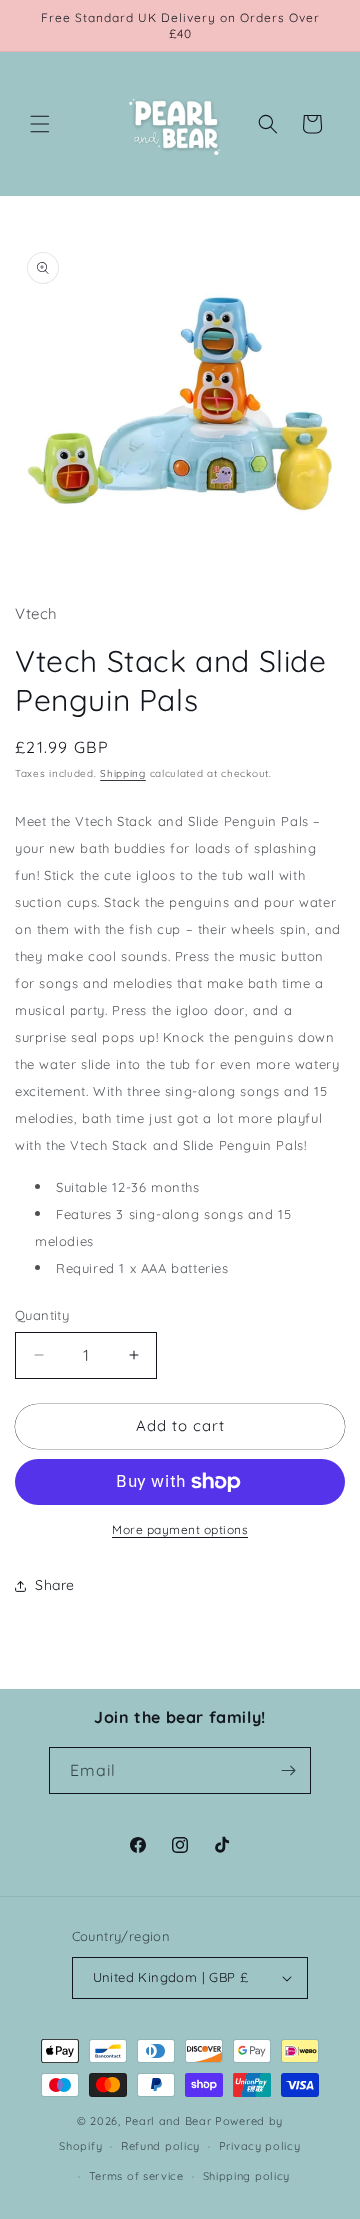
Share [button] (55, 1585)
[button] (40, 124)
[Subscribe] (288, 1770)
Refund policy (160, 2146)
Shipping (123, 773)
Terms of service (136, 2176)
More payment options (180, 1529)
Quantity (42, 1315)
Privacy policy (260, 2146)
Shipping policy (247, 2176)
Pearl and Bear (168, 2121)
